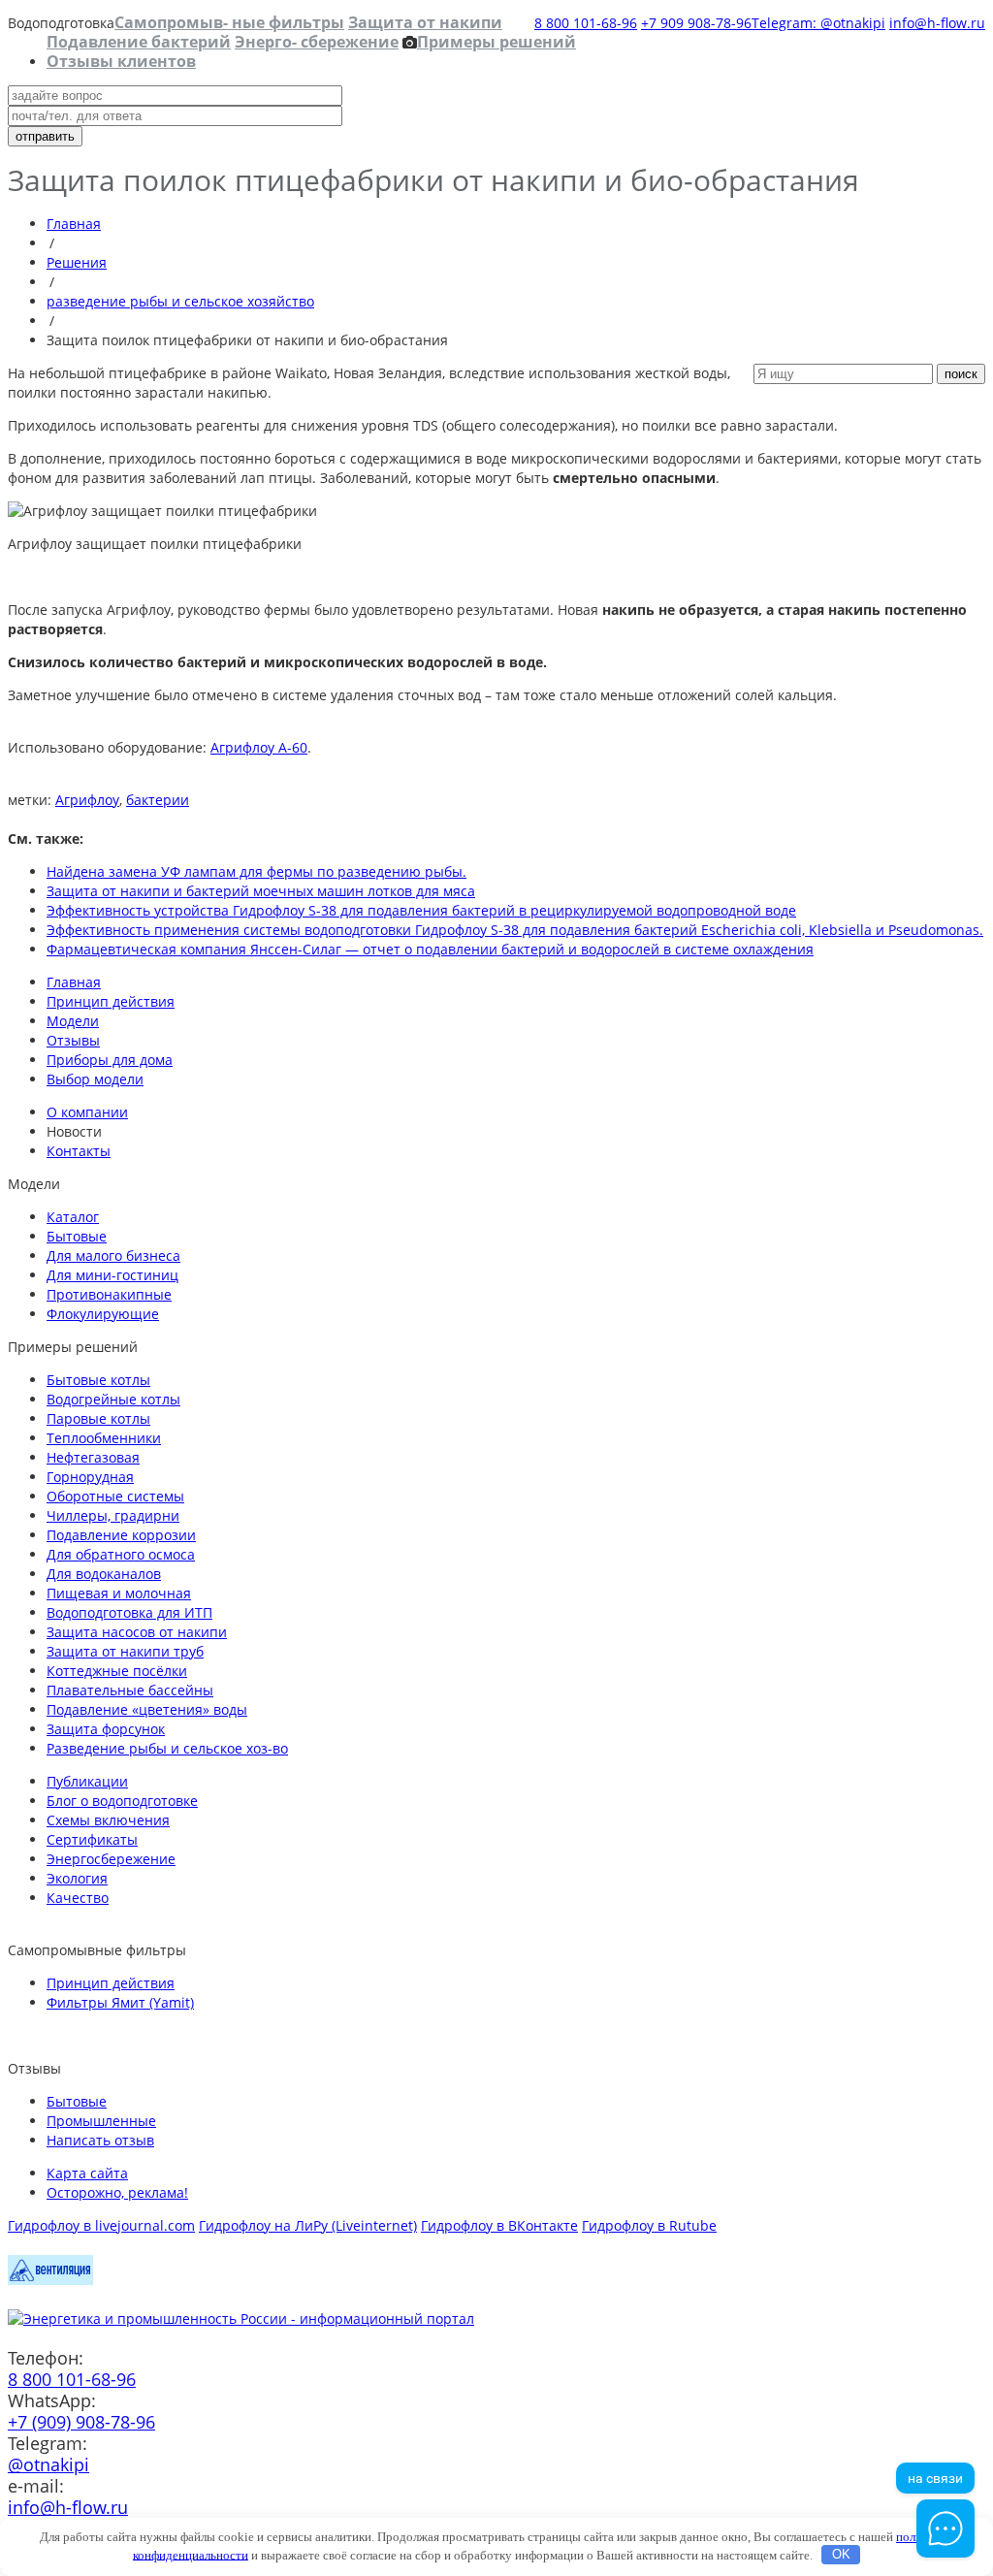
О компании (87, 1112)
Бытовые (77, 1236)
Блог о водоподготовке (122, 1801)
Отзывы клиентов (121, 61)
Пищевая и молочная (119, 1593)
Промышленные (101, 2121)
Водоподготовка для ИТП (129, 1612)
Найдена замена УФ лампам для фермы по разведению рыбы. (256, 871)
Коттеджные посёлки (117, 1671)
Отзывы (73, 1040)
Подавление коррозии (121, 1535)
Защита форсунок (106, 1729)
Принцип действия (111, 1001)
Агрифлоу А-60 (259, 747)
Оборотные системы (115, 1496)
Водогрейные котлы (113, 1399)
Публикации (87, 1781)
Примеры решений (496, 42)
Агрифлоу (87, 800)
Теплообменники (104, 1438)
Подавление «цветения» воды (147, 1709)
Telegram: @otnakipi (818, 23)
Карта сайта (87, 2173)
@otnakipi (48, 2464)
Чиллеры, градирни (113, 1515)
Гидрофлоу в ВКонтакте (499, 2225)
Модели (73, 1021)
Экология (77, 1878)
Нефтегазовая (93, 1457)
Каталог (73, 1217)
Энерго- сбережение (317, 42)
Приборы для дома (110, 1060)
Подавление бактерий (139, 42)
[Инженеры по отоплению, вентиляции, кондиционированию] (50, 2280)
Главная (74, 224)
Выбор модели (95, 1079)
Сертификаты (92, 1839)
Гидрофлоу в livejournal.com (101, 2225)
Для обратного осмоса (121, 1554)
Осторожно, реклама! (117, 2192)
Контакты (79, 1151)
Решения (77, 262)
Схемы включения (108, 1820)
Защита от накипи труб (125, 1651)
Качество (78, 1898)
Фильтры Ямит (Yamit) (120, 2002)
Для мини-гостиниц (112, 1275)
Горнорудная (90, 1477)
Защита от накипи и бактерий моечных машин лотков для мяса (261, 891)
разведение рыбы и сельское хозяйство (180, 301)
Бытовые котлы (98, 1380)
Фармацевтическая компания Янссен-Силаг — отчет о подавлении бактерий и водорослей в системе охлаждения (430, 949)
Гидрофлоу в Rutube (649, 2225)
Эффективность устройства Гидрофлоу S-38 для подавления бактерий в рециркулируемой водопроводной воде (421, 910)
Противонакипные (109, 1294)
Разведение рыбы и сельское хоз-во (167, 1748)
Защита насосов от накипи (137, 1632)
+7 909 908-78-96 (696, 23)
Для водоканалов (104, 1574)
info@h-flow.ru (937, 23)
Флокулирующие (103, 1314)
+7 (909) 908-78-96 (81, 2422)
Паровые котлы (98, 1418)
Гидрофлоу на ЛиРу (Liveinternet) (308, 2225)
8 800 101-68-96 (586, 23)
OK (841, 2554)
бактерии (158, 800)
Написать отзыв (100, 2140)
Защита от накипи (425, 22)
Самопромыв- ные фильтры (229, 22)
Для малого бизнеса (113, 1256)
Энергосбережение (111, 1859)
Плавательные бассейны (130, 1690)
